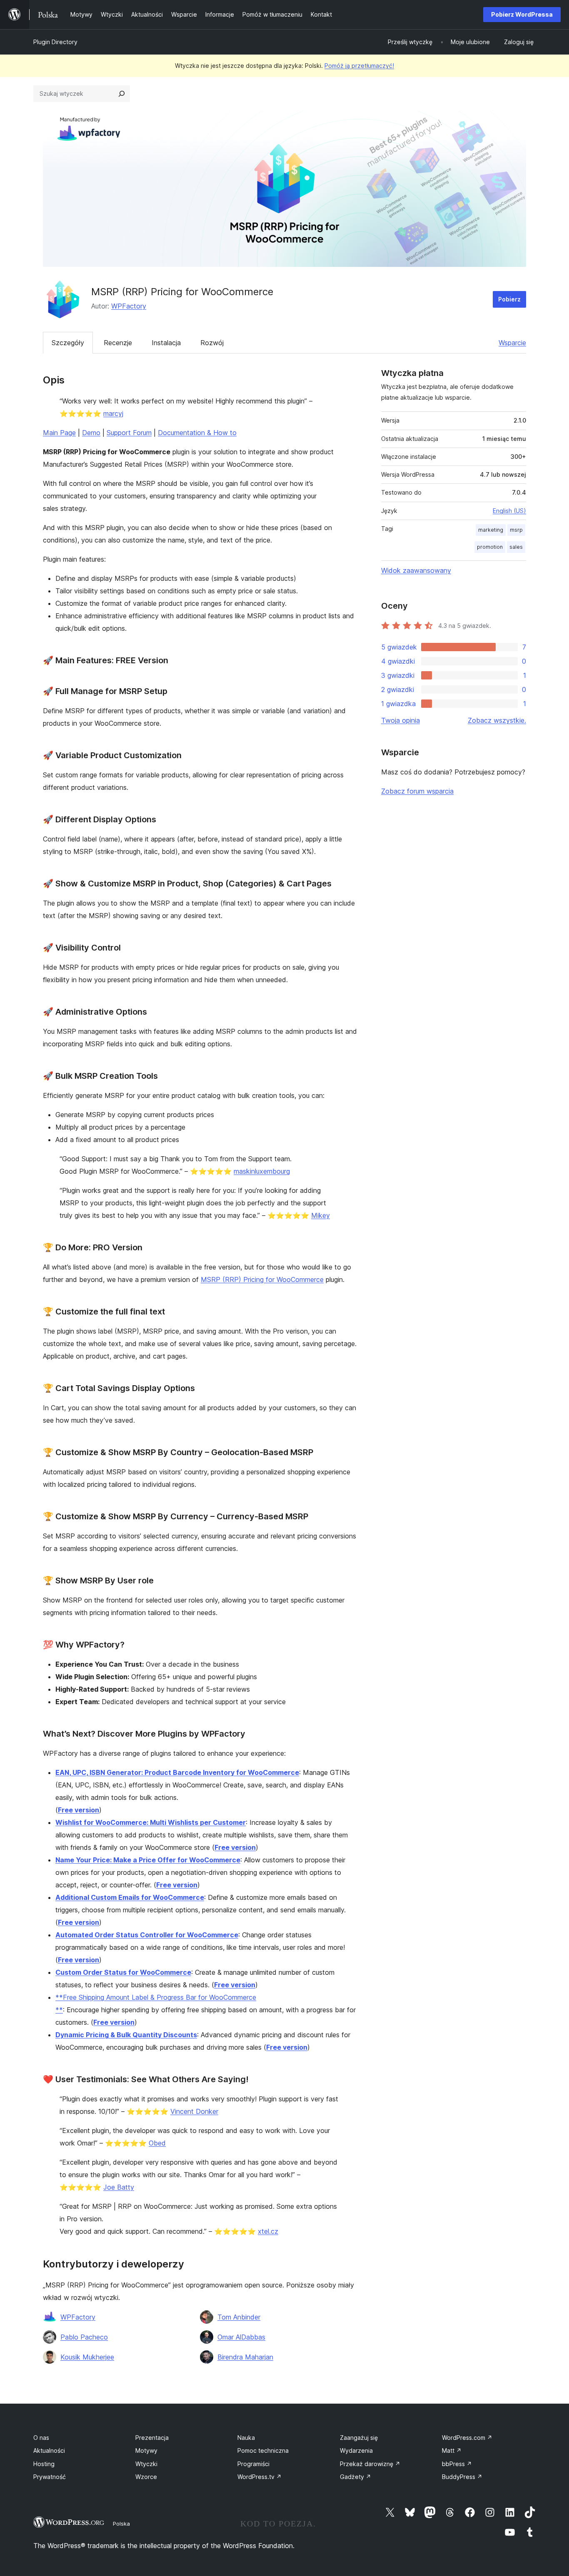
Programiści (253, 2464)
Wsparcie (512, 343)
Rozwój (212, 343)
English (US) (509, 511)
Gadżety (356, 2477)
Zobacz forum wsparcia (417, 791)
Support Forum (129, 433)
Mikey (321, 1215)
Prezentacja (152, 2438)
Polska (121, 2524)
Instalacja (166, 343)
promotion (490, 547)
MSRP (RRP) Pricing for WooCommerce (262, 1279)
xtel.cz (268, 2231)
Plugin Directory (55, 42)
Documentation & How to (197, 433)
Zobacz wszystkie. (497, 720)
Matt (452, 2450)
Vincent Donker (194, 2111)
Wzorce (146, 2477)
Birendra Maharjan (245, 2357)
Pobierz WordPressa (522, 14)
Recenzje (118, 343)
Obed (157, 2143)
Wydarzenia (356, 2450)
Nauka (246, 2438)
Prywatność (50, 2477)
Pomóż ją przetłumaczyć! (359, 66)
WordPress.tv (260, 2477)
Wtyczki (146, 2464)
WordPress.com (467, 2438)
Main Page (59, 433)
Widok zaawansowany (416, 570)
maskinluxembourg (262, 1171)
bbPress (457, 2464)
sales (516, 547)
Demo (91, 433)
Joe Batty (119, 2187)
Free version (79, 1810)
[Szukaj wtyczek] (122, 94)
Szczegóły (68, 343)
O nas (41, 2438)
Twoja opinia (401, 720)
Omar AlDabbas (241, 2337)
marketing (491, 530)
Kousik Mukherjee (87, 2357)
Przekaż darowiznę (370, 2464)
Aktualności (49, 2450)
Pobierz (509, 299)
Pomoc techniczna (263, 2450)
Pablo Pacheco (84, 2337)
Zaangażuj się (359, 2438)
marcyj (113, 413)
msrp (516, 530)
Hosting (44, 2464)
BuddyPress (462, 2477)
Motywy (146, 2450)
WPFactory (129, 306)
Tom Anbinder (239, 2317)
